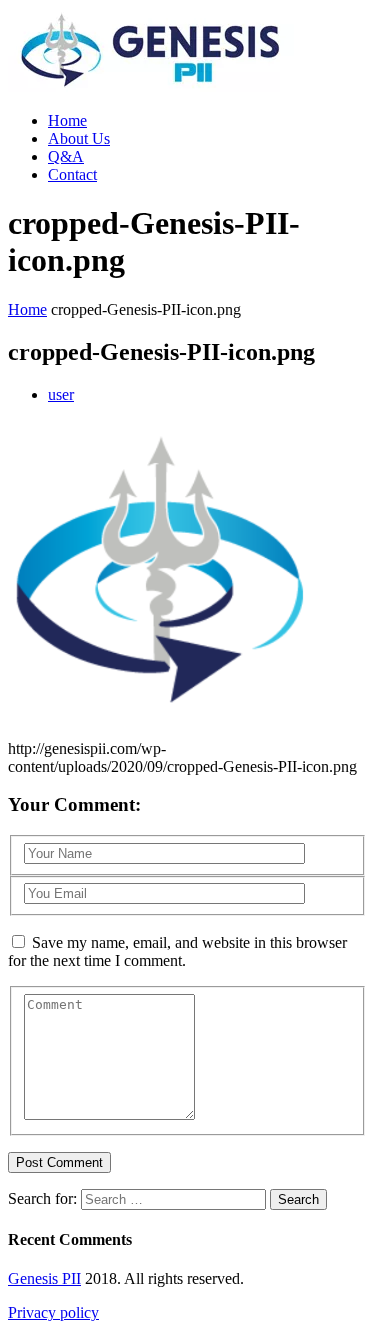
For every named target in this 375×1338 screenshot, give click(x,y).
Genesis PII (44, 1278)
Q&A (66, 156)
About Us (79, 138)
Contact (72, 174)
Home (67, 120)
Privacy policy (53, 1312)
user (61, 394)
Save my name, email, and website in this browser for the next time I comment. (177, 951)
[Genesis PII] (151, 86)
